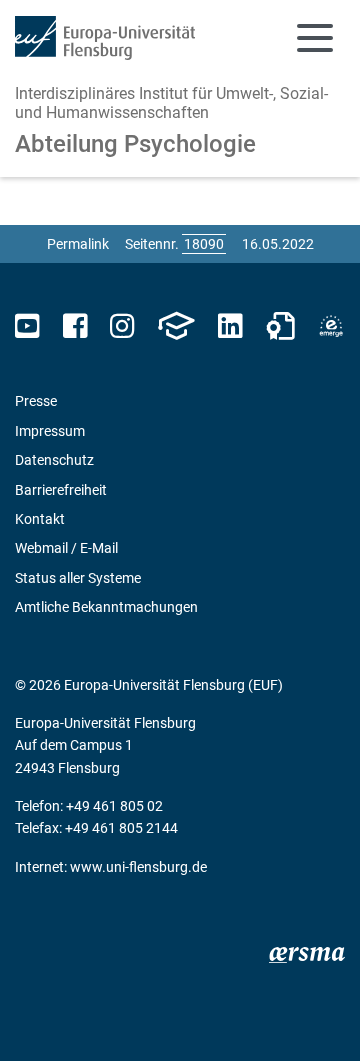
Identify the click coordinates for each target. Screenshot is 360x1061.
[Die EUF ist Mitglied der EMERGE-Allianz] (331, 326)
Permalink (78, 244)
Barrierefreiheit (61, 490)
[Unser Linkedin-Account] (230, 326)
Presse (36, 401)
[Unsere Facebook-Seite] (75, 326)
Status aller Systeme (78, 578)
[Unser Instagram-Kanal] (122, 326)
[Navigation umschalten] (315, 38)
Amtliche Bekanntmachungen (106, 607)
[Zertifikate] (281, 326)
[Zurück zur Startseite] (105, 38)
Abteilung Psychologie (135, 144)
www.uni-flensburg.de (138, 867)
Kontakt (40, 519)
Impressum (50, 431)
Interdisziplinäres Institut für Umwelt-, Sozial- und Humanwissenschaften (171, 103)
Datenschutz (54, 460)
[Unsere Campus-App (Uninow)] (176, 326)
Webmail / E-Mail (66, 548)
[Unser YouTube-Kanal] (27, 326)
